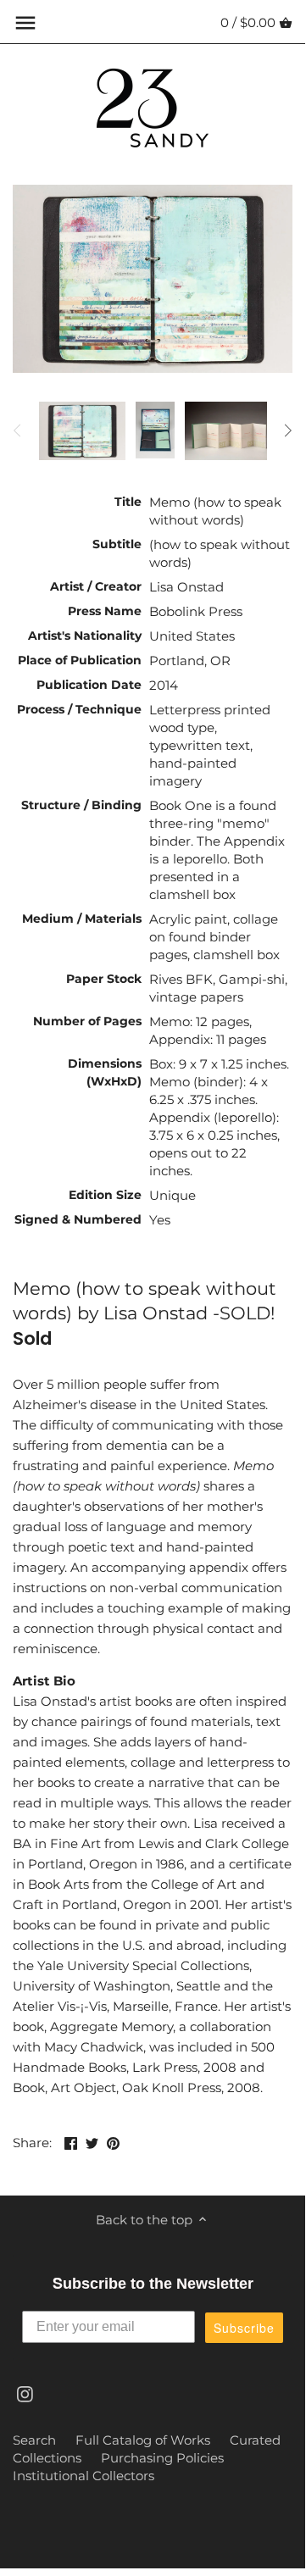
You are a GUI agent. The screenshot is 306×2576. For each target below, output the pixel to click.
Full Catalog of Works (143, 2440)
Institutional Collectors (83, 2476)
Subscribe (244, 2328)
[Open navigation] (25, 23)
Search (34, 2440)
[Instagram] (25, 2393)
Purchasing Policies (162, 2458)
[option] (82, 430)
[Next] (287, 430)
